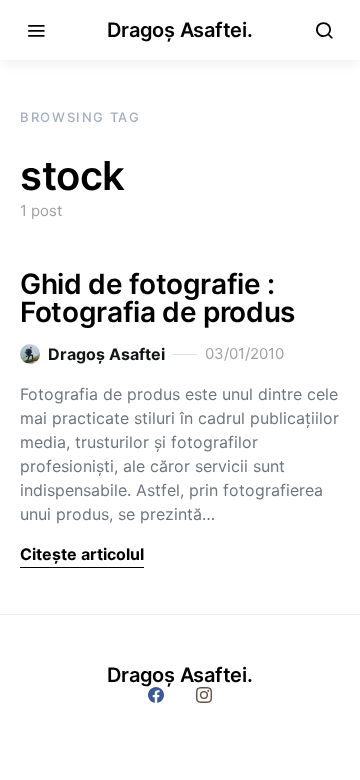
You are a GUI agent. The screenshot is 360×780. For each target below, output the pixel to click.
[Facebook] (156, 695)
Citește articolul (82, 554)
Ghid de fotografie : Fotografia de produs (157, 298)
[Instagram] (204, 695)
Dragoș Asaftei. (179, 30)
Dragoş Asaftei (106, 354)
